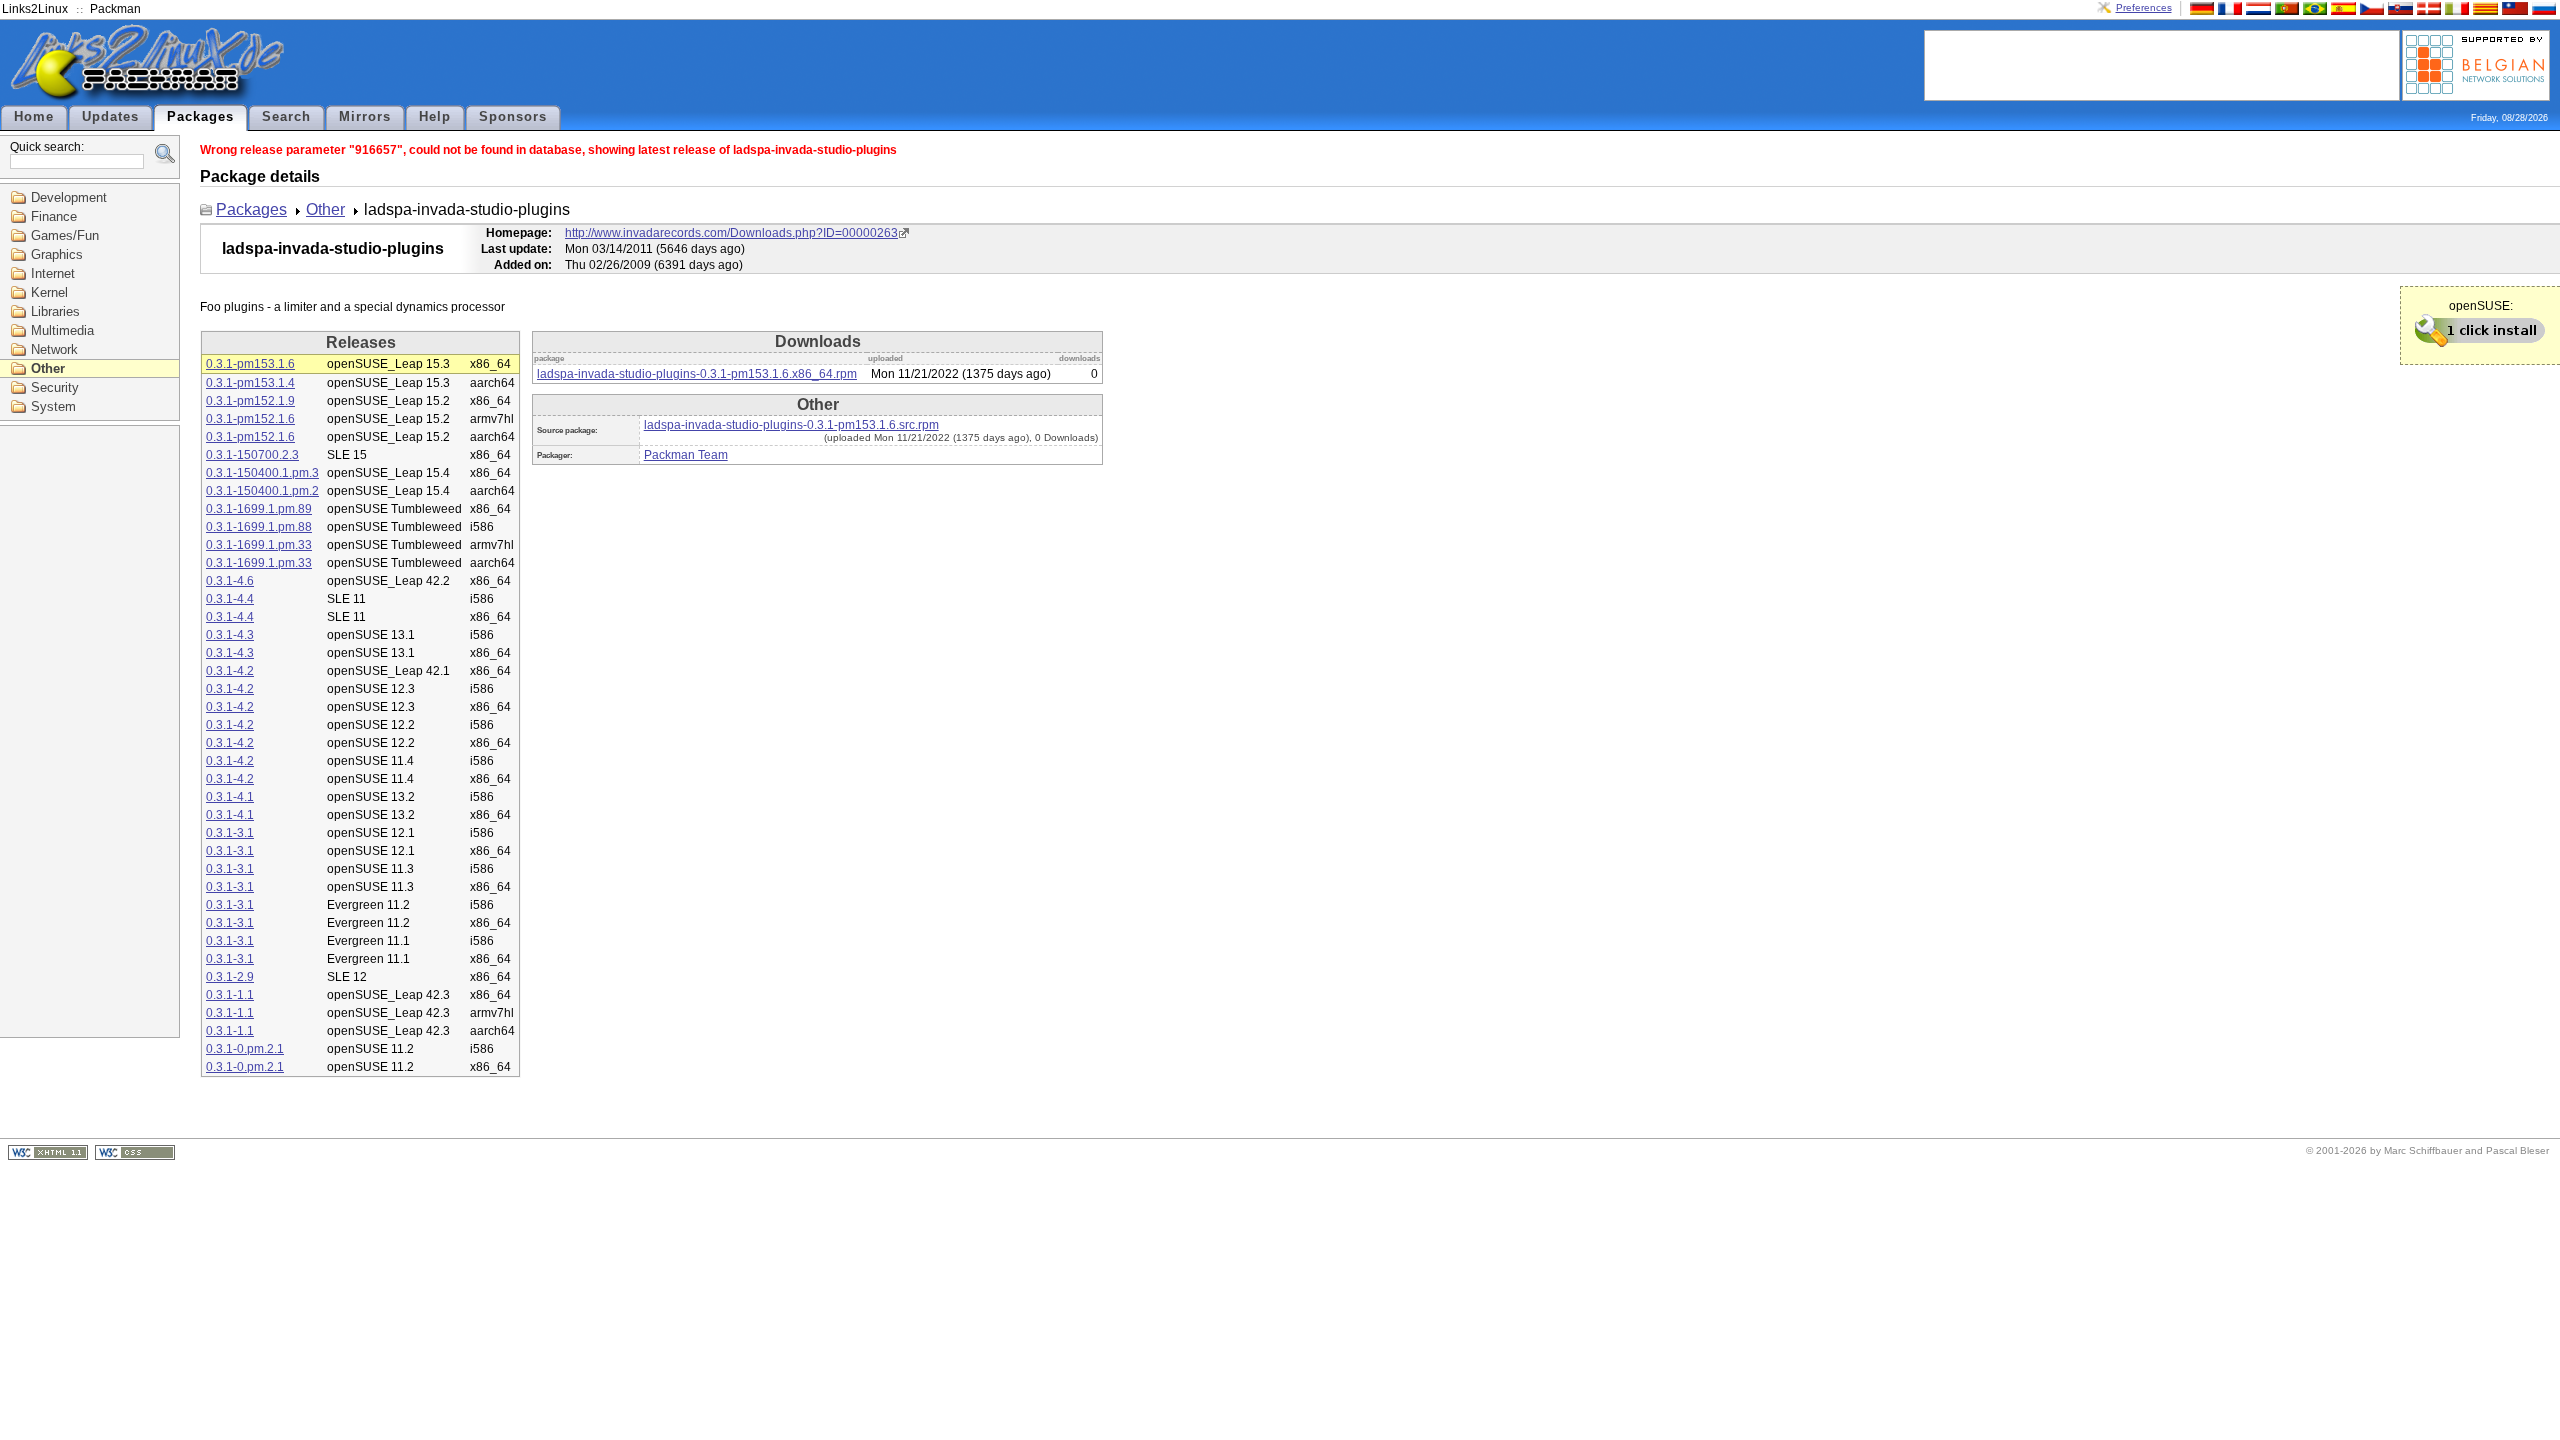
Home (34, 117)
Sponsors (513, 117)
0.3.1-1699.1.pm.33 (259, 545)
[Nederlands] (2256, 7)
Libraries (55, 311)
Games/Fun (65, 235)
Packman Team (686, 455)
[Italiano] (2455, 7)
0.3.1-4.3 (230, 635)
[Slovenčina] (2398, 7)
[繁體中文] (2513, 7)
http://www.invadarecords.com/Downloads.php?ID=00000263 (731, 233)
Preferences (2144, 7)
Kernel (49, 292)
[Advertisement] (2162, 64)
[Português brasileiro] (2313, 7)
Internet (53, 273)
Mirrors (365, 117)
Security (55, 387)
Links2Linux (35, 9)
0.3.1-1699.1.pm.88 (259, 527)
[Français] (2228, 7)
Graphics (57, 254)
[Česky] (2370, 7)
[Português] (2285, 7)
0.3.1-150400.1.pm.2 (262, 491)
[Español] (2341, 7)
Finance (54, 216)
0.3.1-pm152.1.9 (250, 401)
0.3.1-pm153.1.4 (250, 383)
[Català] (2483, 7)
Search (286, 117)
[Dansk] (2427, 7)
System (53, 406)
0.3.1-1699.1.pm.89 (259, 509)
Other (48, 368)
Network (54, 349)
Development (69, 197)
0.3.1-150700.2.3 (252, 455)
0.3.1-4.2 (230, 671)
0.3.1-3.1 (230, 833)
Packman (115, 9)
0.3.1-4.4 (230, 599)
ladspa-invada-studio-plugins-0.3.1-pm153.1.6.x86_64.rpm (697, 374)
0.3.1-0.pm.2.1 (245, 1049)
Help (435, 117)
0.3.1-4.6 (230, 581)
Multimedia (62, 330)
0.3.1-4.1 (230, 797)
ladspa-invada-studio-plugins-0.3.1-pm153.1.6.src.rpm (791, 425)
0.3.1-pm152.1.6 (250, 419)
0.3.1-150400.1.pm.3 (262, 473)
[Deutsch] (2200, 7)
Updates (110, 117)
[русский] (2542, 7)
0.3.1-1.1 (230, 995)
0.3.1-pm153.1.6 (250, 364)
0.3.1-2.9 (230, 977)
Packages (200, 117)
